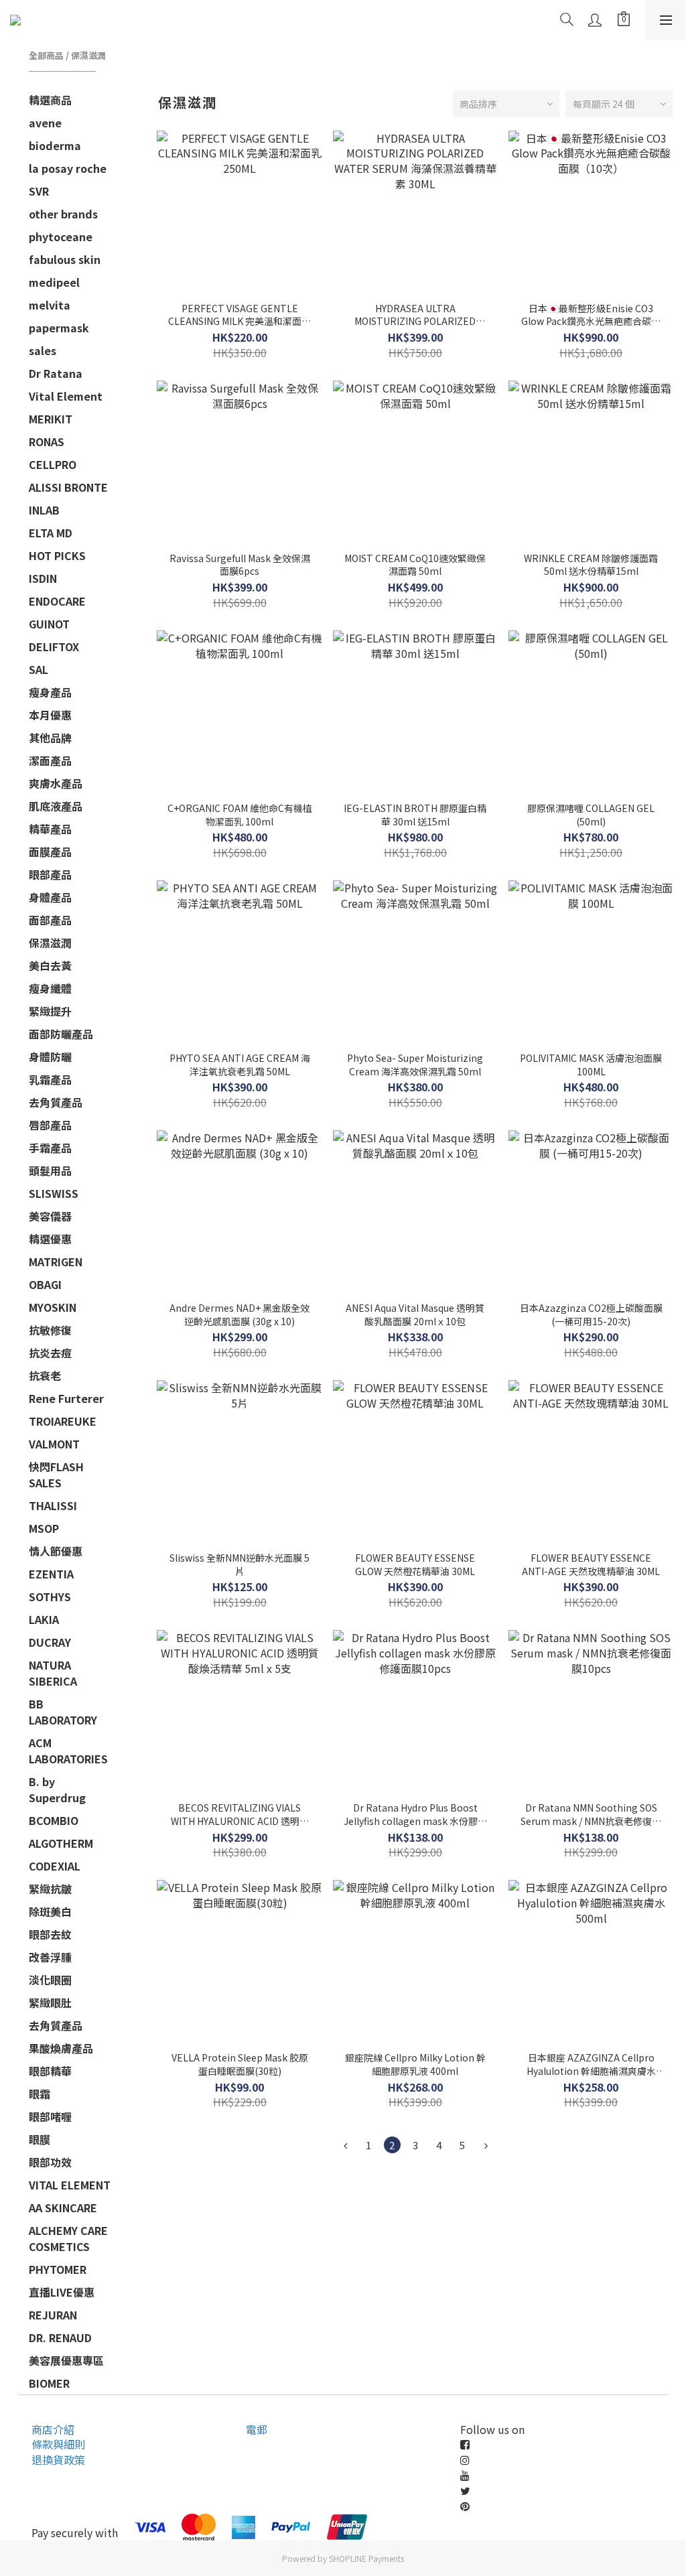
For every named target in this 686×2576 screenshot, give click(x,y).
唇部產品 (50, 1125)
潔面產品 (50, 760)
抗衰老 (45, 1375)
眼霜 (40, 2094)
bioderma (55, 145)
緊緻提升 (50, 1011)
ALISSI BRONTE (68, 487)
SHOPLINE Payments (366, 2558)
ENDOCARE (57, 601)
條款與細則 (58, 2444)
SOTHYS (50, 1597)
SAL (39, 669)
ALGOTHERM (61, 1843)
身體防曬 (50, 1057)
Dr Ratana (56, 373)
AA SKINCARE (63, 2208)
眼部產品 (50, 874)
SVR (39, 191)
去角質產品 (56, 1102)
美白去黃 (50, 965)
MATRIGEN (56, 1262)
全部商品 (46, 55)
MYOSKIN (53, 1307)
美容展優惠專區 (66, 2360)
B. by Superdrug (57, 1789)
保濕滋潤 (88, 55)
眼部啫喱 (50, 2116)
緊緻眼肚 (50, 2003)
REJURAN (53, 2315)
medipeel (54, 282)
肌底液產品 (56, 806)
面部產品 (50, 920)
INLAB (44, 510)
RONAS (47, 442)
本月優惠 (50, 715)
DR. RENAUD (60, 2337)
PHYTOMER (58, 2269)
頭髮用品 (50, 1170)
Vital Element (66, 396)
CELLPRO (53, 464)
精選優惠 (50, 1239)
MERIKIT (51, 419)
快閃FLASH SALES (56, 1475)
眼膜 (40, 2139)
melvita (50, 305)
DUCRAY (50, 1642)
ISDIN (43, 578)
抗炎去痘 (50, 1353)
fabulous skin (65, 259)
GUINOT (49, 624)
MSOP (44, 1528)
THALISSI (53, 1505)
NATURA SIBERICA (53, 1673)
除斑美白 (50, 1911)
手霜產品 (50, 1148)
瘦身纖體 (50, 988)
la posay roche (68, 168)
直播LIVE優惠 (62, 2292)
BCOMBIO (54, 1820)
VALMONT (54, 1444)
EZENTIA (51, 1574)
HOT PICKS (57, 555)
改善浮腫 (50, 1957)
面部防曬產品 (61, 1034)
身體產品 (50, 897)
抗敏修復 (50, 1330)
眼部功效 (50, 2162)
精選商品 (50, 100)
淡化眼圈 (50, 1980)
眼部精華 (50, 2071)
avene (45, 123)
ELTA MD (51, 533)
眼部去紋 (50, 1934)
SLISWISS (54, 1193)
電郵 (257, 2429)
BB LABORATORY (63, 1712)
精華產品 (50, 829)
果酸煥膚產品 (61, 2048)
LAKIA (44, 1619)
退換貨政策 (58, 2459)
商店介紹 (53, 2429)
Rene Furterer (66, 1398)
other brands (63, 214)
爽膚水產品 (56, 783)
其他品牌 (50, 738)
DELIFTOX (54, 647)
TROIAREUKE (63, 1421)
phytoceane (61, 236)
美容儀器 (50, 1216)
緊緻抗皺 (50, 1889)
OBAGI (45, 1284)
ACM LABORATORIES (68, 1751)
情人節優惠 (56, 1551)
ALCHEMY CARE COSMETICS (68, 2238)
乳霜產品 (50, 1079)
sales (43, 350)
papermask (59, 328)
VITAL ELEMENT (70, 2185)
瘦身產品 (50, 692)
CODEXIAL (55, 1866)
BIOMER (49, 2383)
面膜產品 (50, 852)
